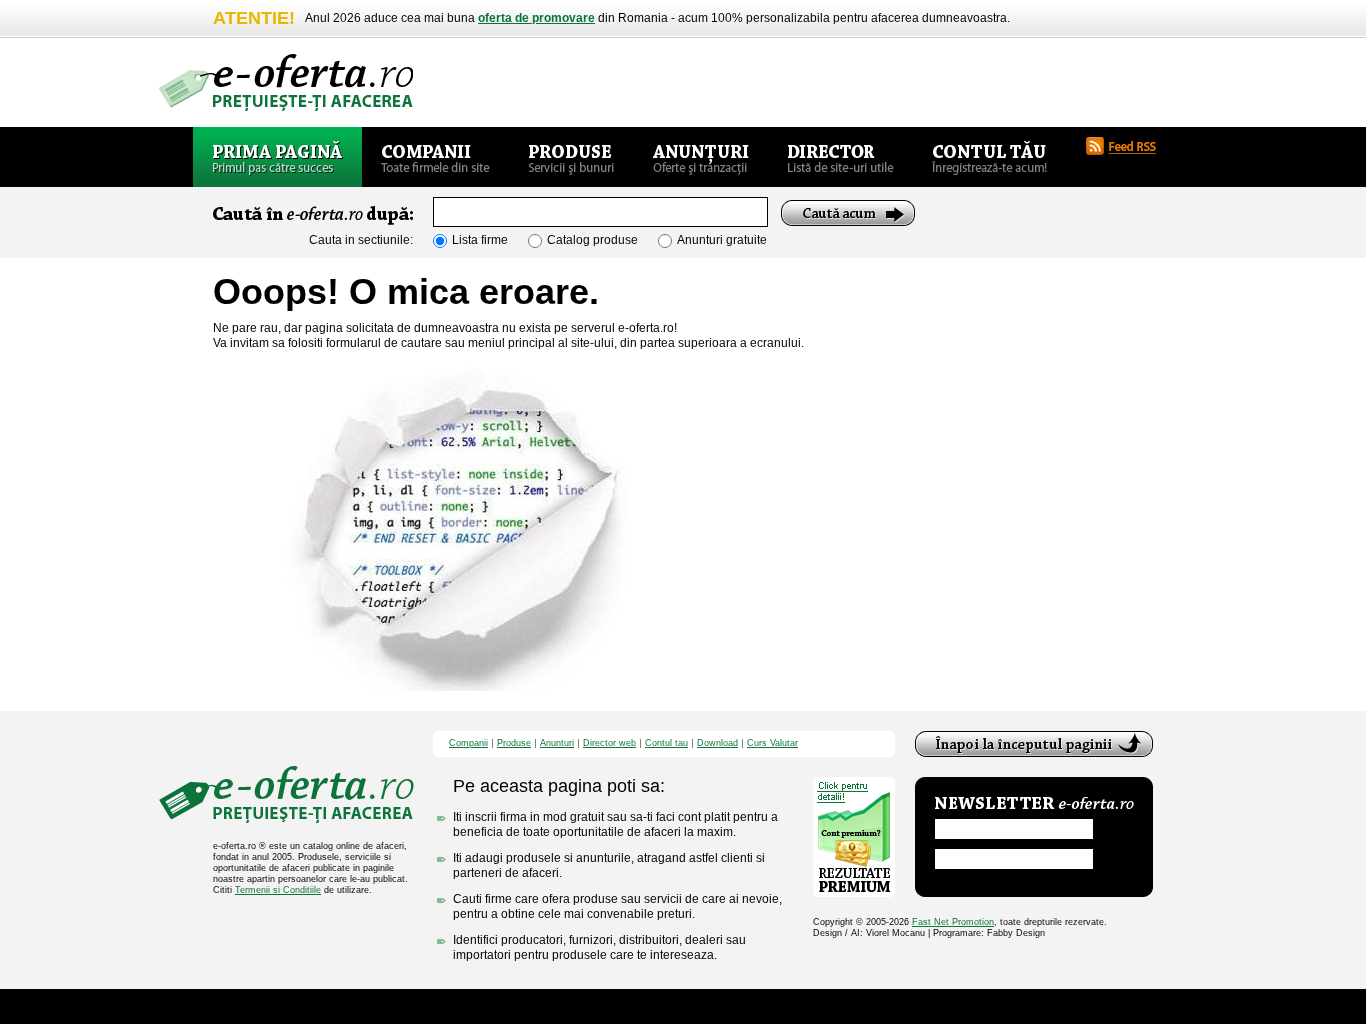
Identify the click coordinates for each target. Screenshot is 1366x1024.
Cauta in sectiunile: (361, 240)
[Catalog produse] (571, 157)
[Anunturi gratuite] (701, 157)
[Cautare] (848, 213)
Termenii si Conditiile (278, 890)
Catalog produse (592, 240)
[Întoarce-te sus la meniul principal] (1034, 744)
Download (717, 743)
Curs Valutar (772, 743)
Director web (609, 743)
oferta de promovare (536, 18)
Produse (514, 743)
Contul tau (666, 743)
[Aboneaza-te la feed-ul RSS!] (1129, 146)
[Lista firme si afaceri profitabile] (286, 82)
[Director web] (840, 157)
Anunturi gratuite (722, 240)
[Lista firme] (435, 157)
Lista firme (480, 240)
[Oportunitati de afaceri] (277, 157)
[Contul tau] (989, 157)
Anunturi (557, 743)
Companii (468, 743)
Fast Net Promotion (953, 922)
